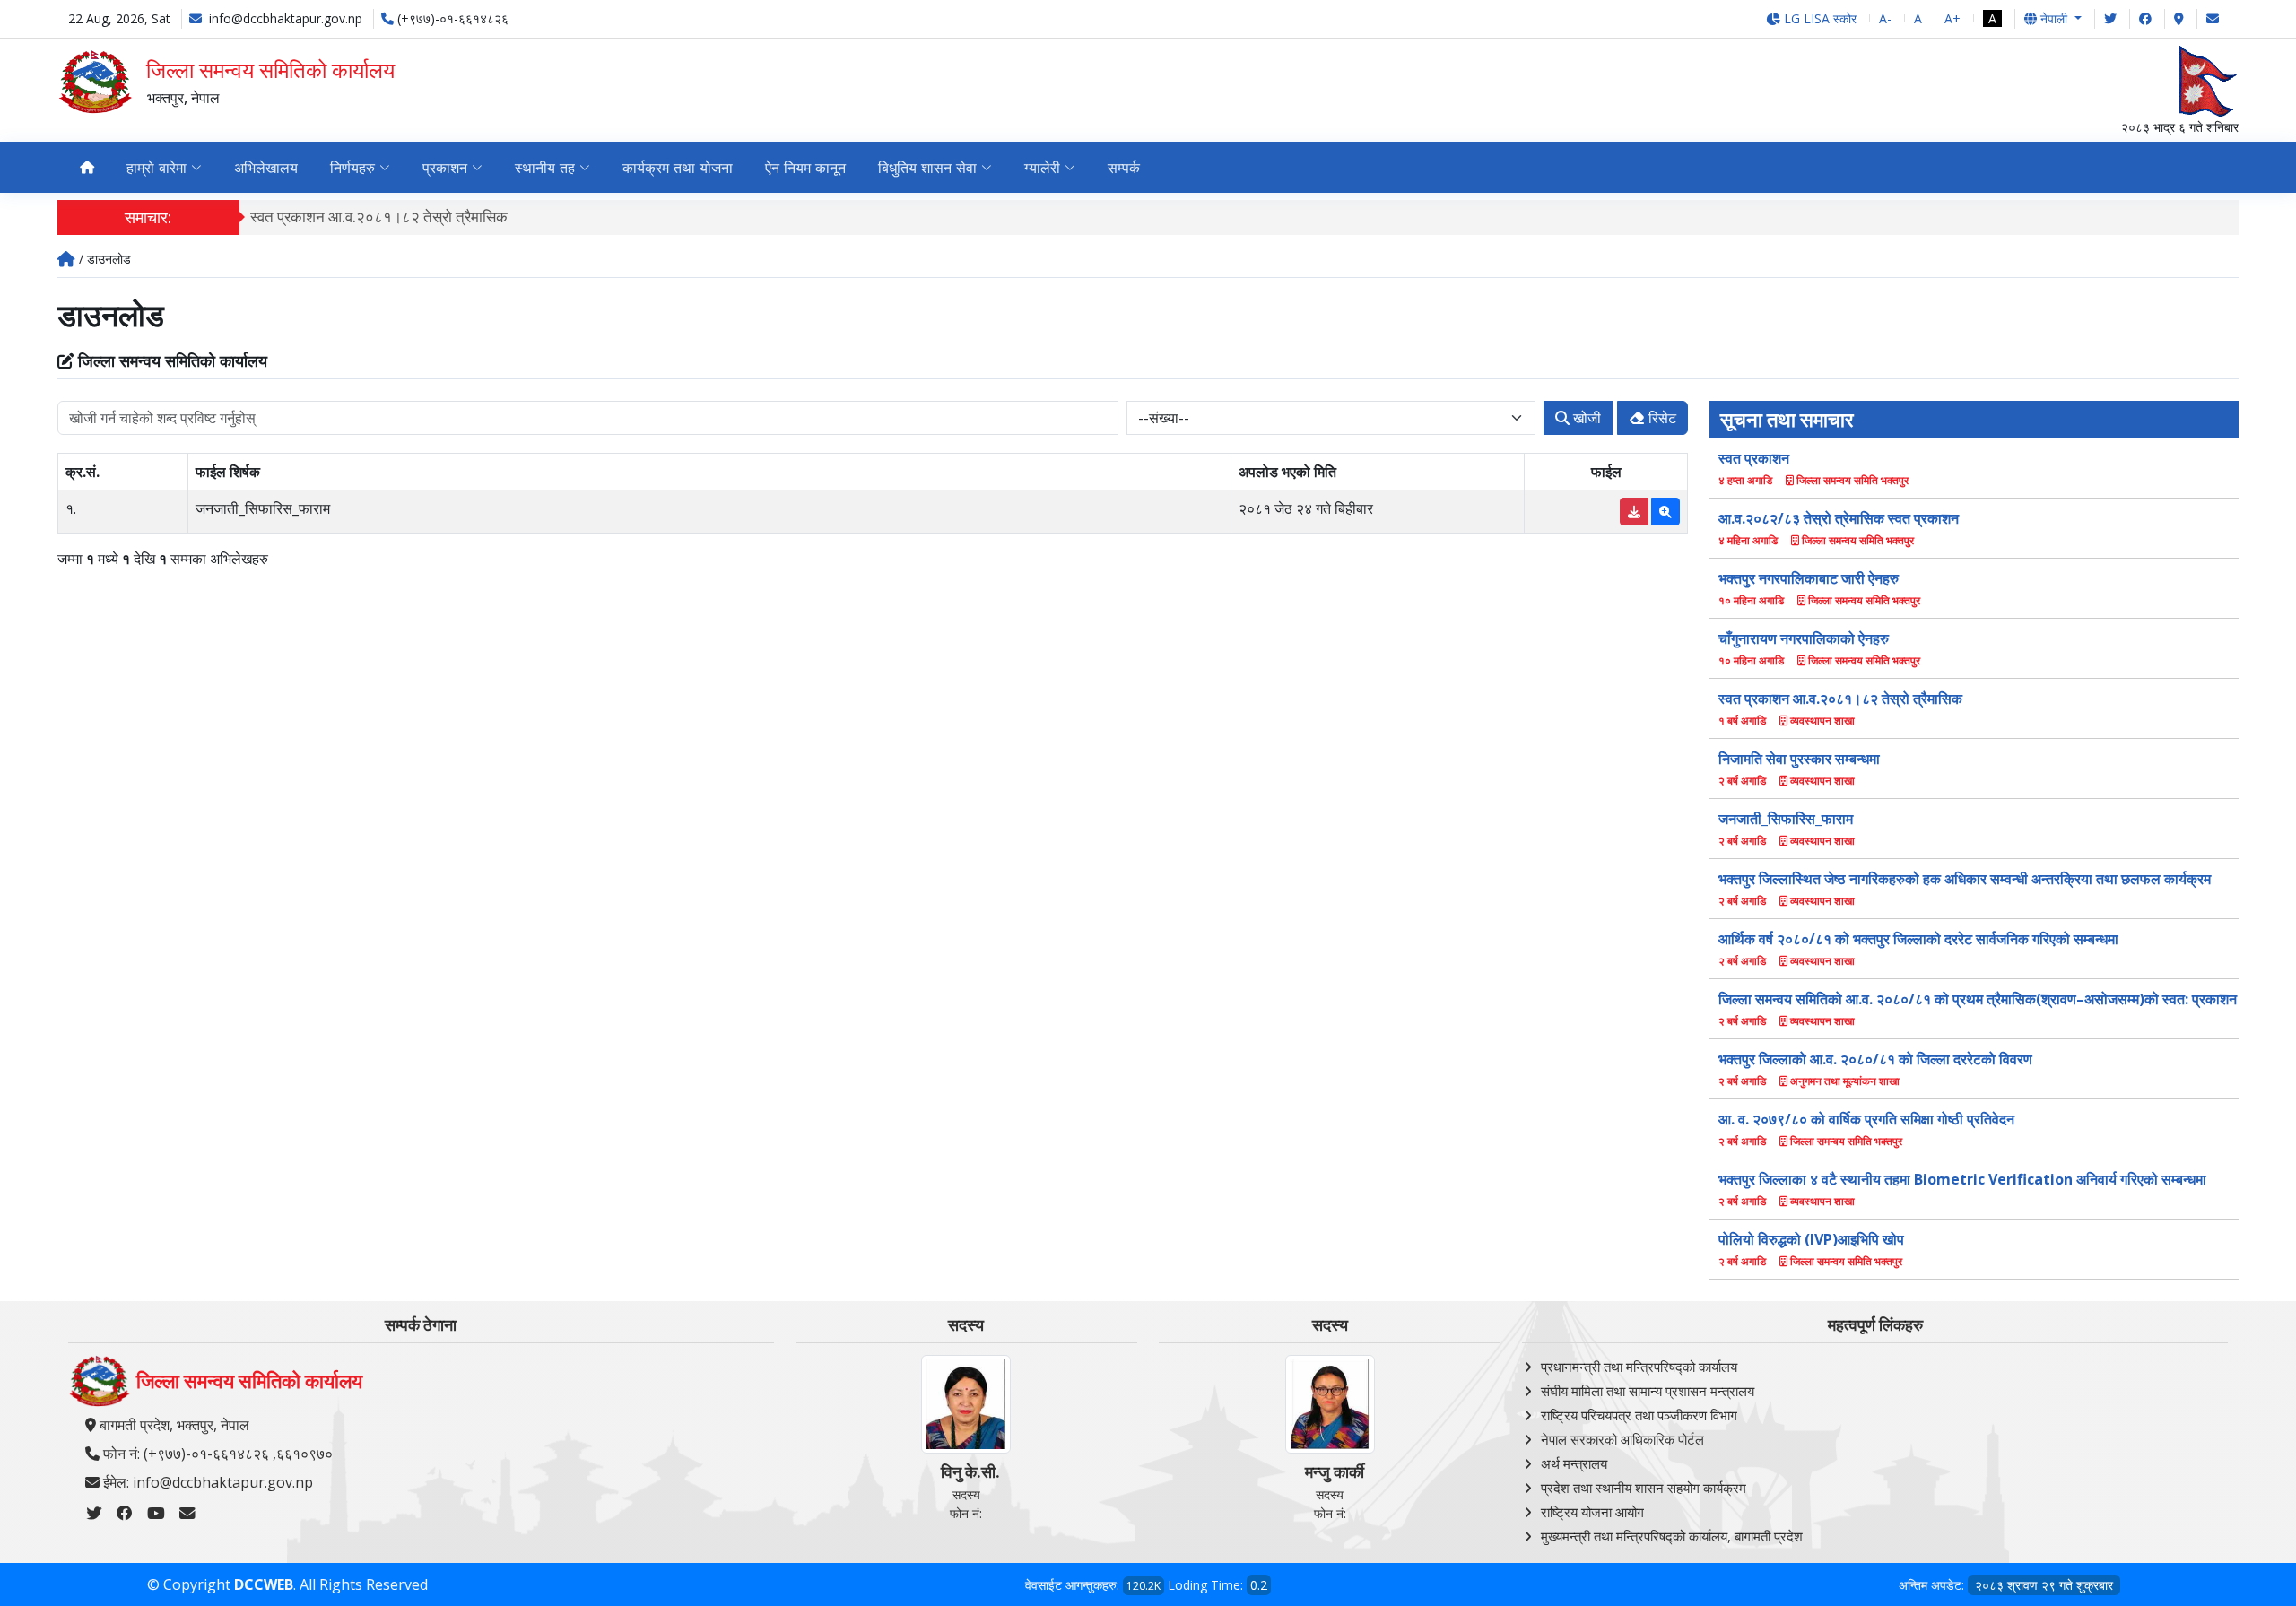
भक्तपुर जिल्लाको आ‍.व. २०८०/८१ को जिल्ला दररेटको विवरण (1875, 1059)
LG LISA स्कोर (1818, 18)
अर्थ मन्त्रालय (1574, 1463)
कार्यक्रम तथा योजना (678, 168)
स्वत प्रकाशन (1754, 458)
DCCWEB (264, 1584)
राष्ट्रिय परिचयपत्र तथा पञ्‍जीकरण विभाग (1639, 1415)
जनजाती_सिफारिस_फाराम (1786, 819)
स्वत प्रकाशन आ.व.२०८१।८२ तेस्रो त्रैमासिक (379, 217)
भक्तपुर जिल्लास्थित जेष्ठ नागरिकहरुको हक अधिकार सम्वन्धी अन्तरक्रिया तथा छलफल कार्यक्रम (1965, 879)
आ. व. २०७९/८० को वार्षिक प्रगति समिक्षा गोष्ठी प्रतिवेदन (1866, 1119)
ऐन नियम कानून (805, 168)
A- (1885, 18)
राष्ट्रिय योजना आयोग (1592, 1512)
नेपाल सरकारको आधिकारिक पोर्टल (1622, 1439)
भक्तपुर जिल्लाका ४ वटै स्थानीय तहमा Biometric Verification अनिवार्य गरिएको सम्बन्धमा (1962, 1179)
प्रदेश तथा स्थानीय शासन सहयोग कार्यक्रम (1644, 1488)
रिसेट (1661, 418)
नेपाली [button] (2054, 18)
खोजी (1585, 418)
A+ (1952, 18)
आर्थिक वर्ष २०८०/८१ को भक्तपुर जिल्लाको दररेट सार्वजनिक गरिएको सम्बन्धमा (1918, 939)
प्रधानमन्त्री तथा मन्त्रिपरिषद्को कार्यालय (1639, 1367)
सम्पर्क (1124, 168)
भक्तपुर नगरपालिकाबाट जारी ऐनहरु (1809, 578)
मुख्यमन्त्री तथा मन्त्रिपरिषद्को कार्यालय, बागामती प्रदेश (1672, 1536)
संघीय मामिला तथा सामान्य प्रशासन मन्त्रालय (1648, 1391)
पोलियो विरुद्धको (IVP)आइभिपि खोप (1811, 1239)
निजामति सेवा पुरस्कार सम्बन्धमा (1799, 759)
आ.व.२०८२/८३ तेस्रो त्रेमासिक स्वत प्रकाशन (1839, 518)
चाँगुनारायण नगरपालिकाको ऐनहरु (1804, 638)
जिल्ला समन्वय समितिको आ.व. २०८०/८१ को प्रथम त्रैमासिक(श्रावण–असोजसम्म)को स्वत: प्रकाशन (1978, 999)
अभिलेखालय (266, 168)
